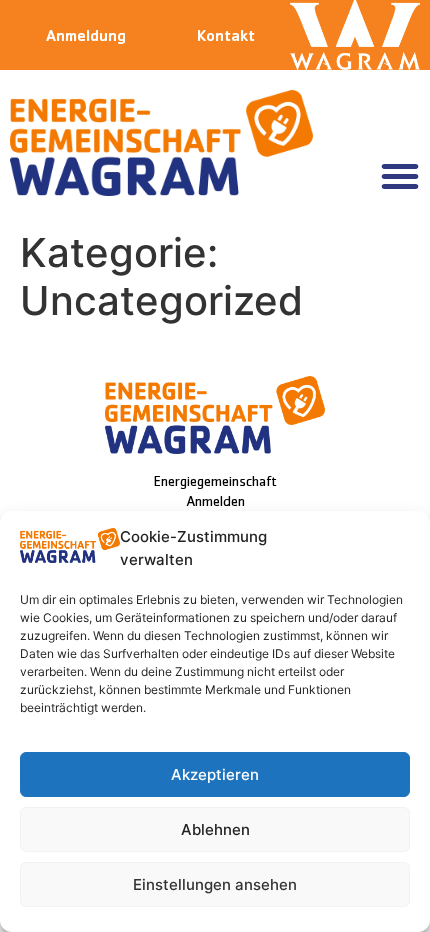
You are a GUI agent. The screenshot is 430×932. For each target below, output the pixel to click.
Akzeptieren (215, 774)
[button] (400, 176)
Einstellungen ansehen (215, 884)
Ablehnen (215, 829)
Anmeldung (86, 38)
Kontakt (226, 38)
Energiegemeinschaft (215, 483)
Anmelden (215, 503)
